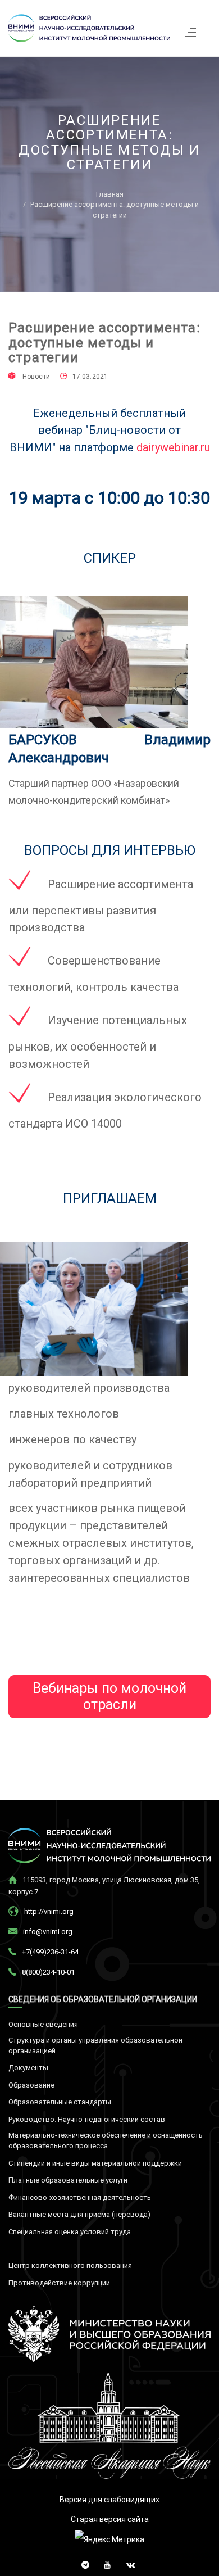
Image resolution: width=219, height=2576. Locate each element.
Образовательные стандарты (60, 2102)
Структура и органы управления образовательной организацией (95, 2045)
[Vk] (128, 2562)
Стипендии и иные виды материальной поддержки (95, 2163)
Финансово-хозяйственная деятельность (80, 2197)
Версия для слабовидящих (109, 2500)
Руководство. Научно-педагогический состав (87, 2119)
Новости (36, 377)
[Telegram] (83, 2562)
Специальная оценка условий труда (70, 2232)
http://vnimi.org (49, 1911)
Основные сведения (43, 2024)
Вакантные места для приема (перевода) (79, 2214)
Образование (31, 2085)
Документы (28, 2068)
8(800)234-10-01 (48, 1972)
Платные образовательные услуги (68, 2180)
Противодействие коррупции (59, 2283)
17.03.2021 (90, 377)
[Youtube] (105, 2562)
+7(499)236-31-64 (50, 1952)
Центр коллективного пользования (70, 2265)
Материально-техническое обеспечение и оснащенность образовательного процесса (106, 2140)
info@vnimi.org (48, 1932)
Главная (110, 194)
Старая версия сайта (110, 2519)
